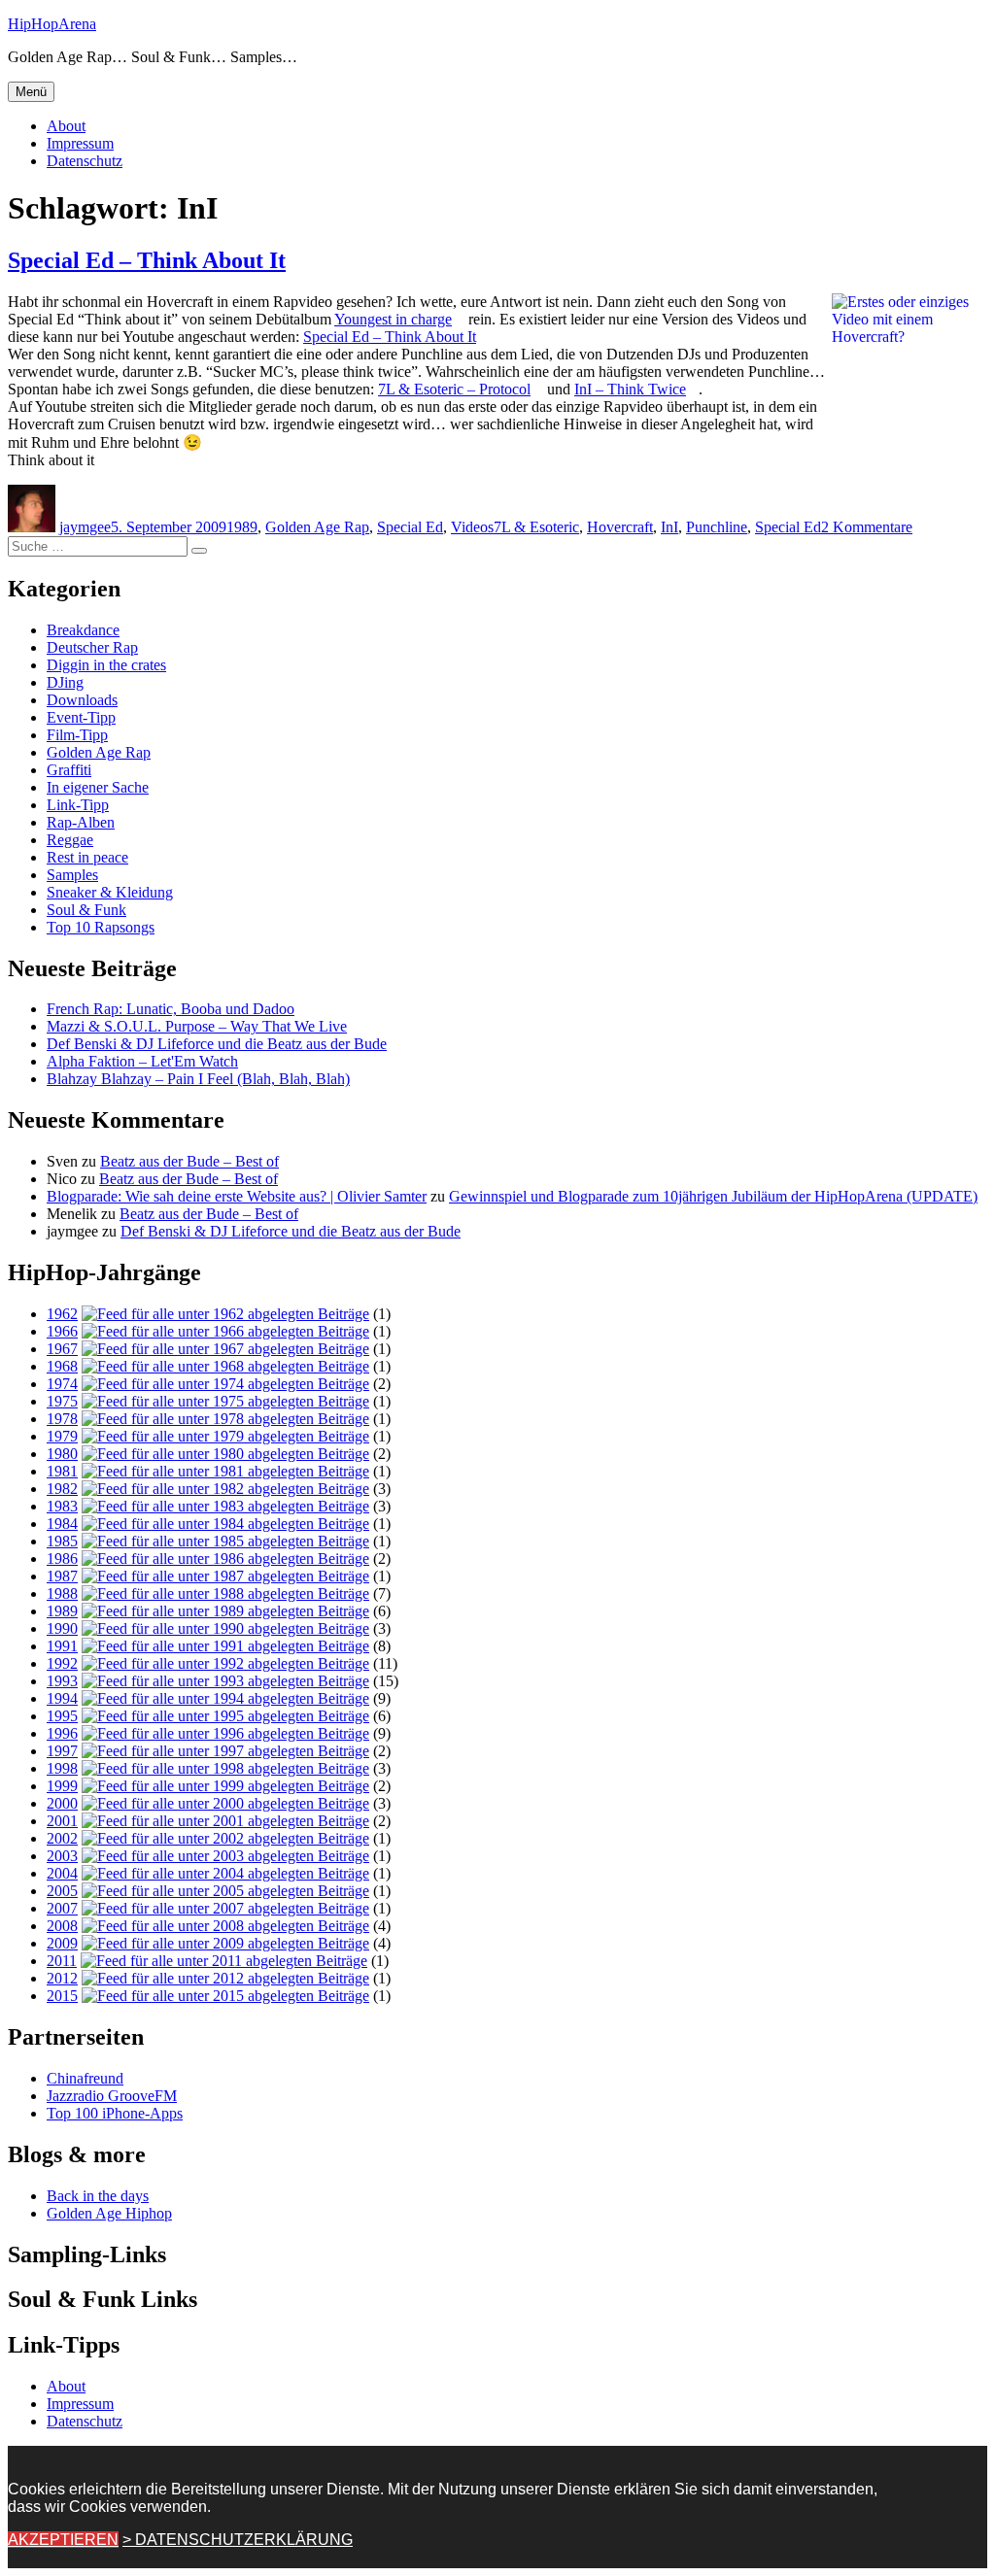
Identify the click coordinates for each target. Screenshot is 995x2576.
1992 (62, 1663)
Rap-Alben (81, 822)
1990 (62, 1628)
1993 (62, 1681)
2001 (62, 1821)
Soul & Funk (86, 910)
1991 (62, 1646)
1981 (62, 1471)
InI (669, 527)
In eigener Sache (98, 787)
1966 (62, 1331)
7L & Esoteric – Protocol (454, 389)
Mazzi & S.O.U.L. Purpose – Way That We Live (197, 1026)
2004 (62, 1873)
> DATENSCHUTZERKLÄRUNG (238, 2540)
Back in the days (98, 2196)
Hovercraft (620, 527)
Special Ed (410, 527)
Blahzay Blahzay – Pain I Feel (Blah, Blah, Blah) (198, 1079)
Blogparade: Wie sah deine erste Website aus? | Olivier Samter (237, 1196)
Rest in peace (87, 857)
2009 (62, 1943)
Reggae (70, 840)
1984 (62, 1524)
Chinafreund (85, 2078)
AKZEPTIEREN (63, 2540)
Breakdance (83, 630)
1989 (242, 527)
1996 (62, 1733)
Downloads (82, 700)
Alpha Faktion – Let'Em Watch (142, 1061)
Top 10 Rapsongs (101, 927)
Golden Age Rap (317, 527)
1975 (62, 1401)
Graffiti (69, 770)
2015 (62, 1996)
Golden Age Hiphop (109, 2213)
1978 (62, 1419)
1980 (62, 1454)
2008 (62, 1926)
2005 (62, 1891)
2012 (62, 1978)
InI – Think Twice (630, 389)
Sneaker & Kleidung (110, 892)
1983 (62, 1506)
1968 (62, 1366)
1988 (62, 1593)
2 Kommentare (867, 527)
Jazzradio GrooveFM (112, 2096)
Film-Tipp (77, 735)
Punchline (717, 527)
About (66, 126)
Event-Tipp (81, 717)
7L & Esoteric (536, 527)
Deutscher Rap (92, 647)
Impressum (80, 143)
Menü (31, 92)
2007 (62, 1908)
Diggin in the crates (106, 665)
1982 (62, 1489)
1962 (62, 1314)
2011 (62, 1961)
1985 (62, 1541)
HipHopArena (52, 24)
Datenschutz (85, 161)
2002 (62, 1838)
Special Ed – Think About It (147, 260)
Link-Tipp (78, 805)
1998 (62, 1768)
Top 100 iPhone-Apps (115, 2113)
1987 (62, 1576)
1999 (62, 1786)
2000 (62, 1803)
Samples (72, 875)
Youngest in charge (393, 319)
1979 (62, 1436)
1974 (62, 1384)
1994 (62, 1698)
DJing (65, 682)
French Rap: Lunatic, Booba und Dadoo (171, 1009)
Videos (472, 527)
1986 (62, 1559)
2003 (62, 1856)
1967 (62, 1349)
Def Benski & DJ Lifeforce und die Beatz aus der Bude (217, 1044)
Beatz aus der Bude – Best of (189, 1161)
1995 (62, 1716)
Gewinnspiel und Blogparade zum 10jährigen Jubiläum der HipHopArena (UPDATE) (713, 1196)
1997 (62, 1751)
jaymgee (85, 527)
